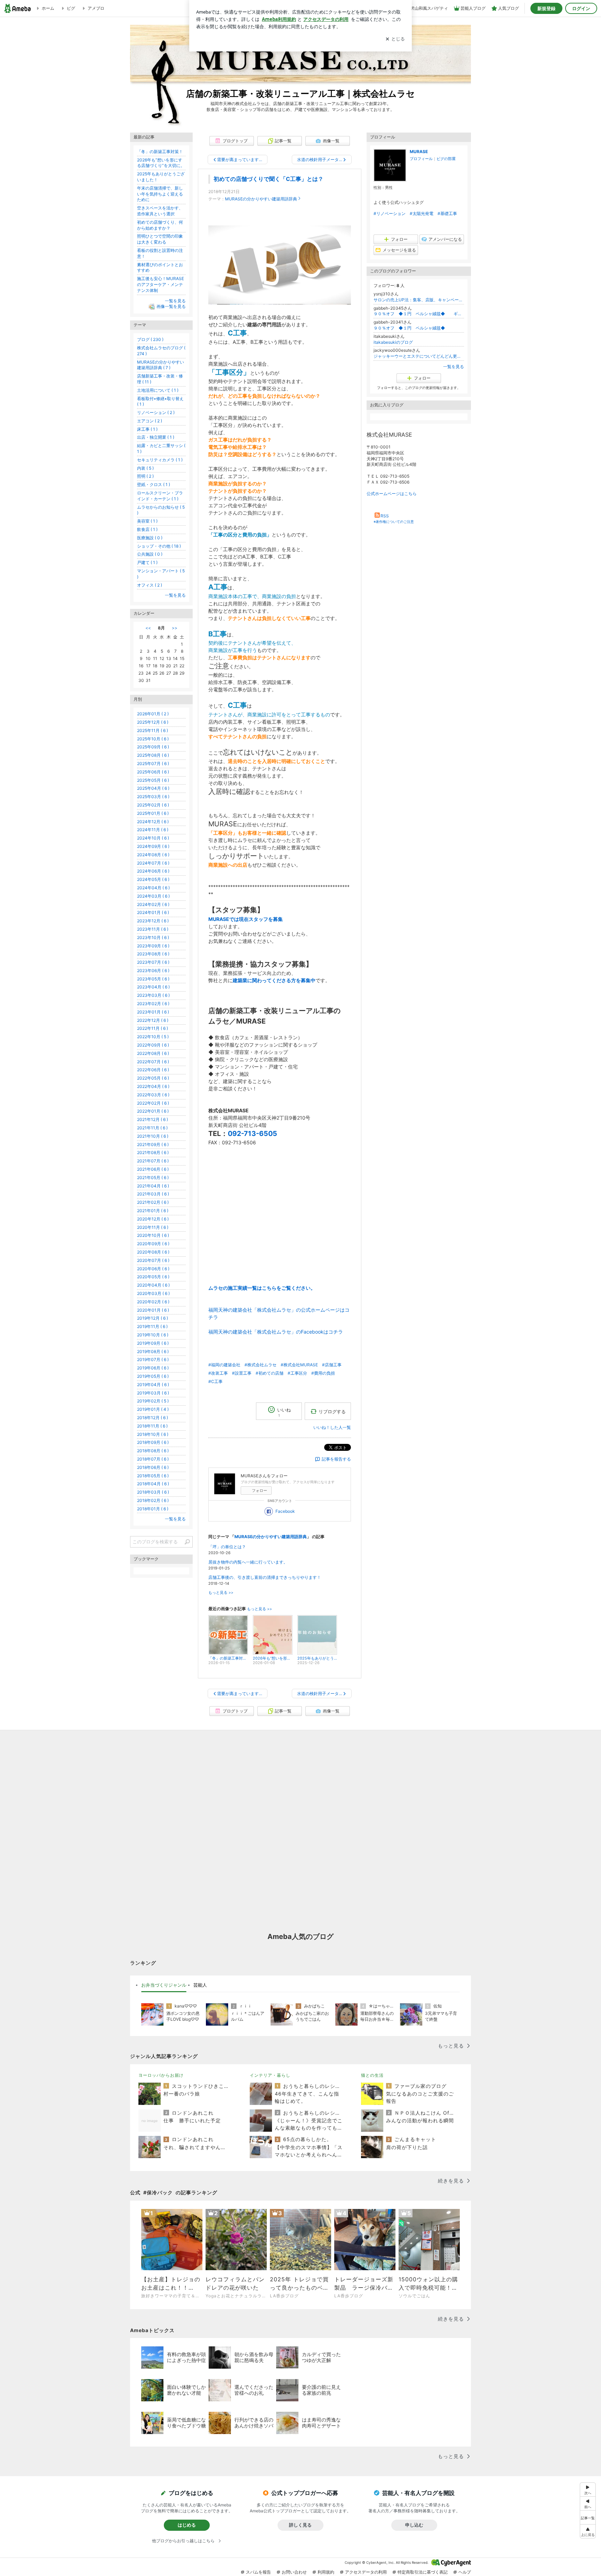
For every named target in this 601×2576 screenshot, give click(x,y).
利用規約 (326, 2572)
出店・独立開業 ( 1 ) (156, 437)
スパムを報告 (258, 2572)
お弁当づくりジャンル (164, 1985)
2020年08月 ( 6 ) (153, 1252)
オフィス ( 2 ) (150, 585)
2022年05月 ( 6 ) (153, 1078)
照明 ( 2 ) (145, 476)
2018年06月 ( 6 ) (153, 1467)
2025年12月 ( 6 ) (153, 722)
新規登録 (546, 8)
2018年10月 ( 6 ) (153, 1434)
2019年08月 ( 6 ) (153, 1351)
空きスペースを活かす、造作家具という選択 (160, 211)
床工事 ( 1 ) (147, 429)
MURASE (419, 152)
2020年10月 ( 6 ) (153, 1235)
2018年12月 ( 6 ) (153, 1418)
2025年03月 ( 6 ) (153, 797)
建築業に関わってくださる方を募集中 (274, 980)
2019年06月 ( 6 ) (153, 1368)
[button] (588, 2531)
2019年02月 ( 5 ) (153, 1401)
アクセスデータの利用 (366, 2572)
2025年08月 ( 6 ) (153, 755)
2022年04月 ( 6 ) (153, 1086)
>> (175, 628)
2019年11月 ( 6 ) (152, 1326)
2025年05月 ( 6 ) (153, 780)
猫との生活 (372, 2075)
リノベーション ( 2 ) (156, 412)
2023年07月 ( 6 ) (153, 962)
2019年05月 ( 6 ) (153, 1376)
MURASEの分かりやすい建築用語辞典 (261, 199)
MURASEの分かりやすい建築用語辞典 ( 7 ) (161, 365)
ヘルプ (465, 2572)
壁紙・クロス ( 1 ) (154, 484)
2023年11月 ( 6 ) (153, 929)
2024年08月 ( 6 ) (153, 855)
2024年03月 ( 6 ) (153, 896)
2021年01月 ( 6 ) (153, 1211)
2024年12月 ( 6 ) (153, 822)
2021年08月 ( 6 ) (153, 1152)
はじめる (187, 2525)
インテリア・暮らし (270, 2075)
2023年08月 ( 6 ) (153, 954)
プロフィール (421, 159)
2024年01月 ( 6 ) (153, 912)
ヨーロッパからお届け (161, 2075)
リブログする (332, 1411)
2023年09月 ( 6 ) (153, 946)
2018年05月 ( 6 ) (153, 1476)
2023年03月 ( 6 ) (153, 995)
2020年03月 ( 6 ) (153, 1293)
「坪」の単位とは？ (227, 1547)
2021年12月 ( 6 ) (153, 1119)
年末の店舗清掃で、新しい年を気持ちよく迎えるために (160, 194)
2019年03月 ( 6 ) (153, 1393)
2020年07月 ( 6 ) (153, 1260)
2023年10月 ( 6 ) (153, 937)
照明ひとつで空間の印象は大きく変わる (160, 239)
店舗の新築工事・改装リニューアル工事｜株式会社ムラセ (300, 93)
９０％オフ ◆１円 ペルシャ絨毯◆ (414, 328)
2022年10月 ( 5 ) (153, 1037)
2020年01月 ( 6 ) (153, 1310)
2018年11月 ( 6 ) (152, 1426)
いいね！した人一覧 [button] (332, 1427)
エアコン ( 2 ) (150, 421)
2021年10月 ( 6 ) (153, 1136)
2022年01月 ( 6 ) (153, 1111)
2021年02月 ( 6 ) (153, 1202)
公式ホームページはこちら (392, 494)
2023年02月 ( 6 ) (153, 1004)
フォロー (259, 1490)
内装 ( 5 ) (145, 468)
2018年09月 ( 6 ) (153, 1442)
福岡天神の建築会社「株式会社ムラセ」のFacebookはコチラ (276, 1332)
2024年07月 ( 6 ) (153, 863)
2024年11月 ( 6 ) (153, 830)
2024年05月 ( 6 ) (153, 879)
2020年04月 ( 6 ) (153, 1285)
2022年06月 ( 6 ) (153, 1070)
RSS (385, 516)
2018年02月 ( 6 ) (153, 1500)
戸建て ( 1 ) (147, 562)
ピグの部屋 (446, 159)
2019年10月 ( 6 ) (153, 1335)
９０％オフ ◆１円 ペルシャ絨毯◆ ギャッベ (419, 314)
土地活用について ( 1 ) (158, 390)
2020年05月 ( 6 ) (153, 1277)
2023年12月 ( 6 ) (153, 921)
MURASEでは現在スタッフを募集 (246, 919)
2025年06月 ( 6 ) (153, 772)
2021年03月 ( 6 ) (153, 1194)
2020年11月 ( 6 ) (153, 1227)
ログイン (581, 8)
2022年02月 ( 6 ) (153, 1103)
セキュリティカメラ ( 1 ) (160, 460)
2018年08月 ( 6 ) (153, 1451)
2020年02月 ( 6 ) (153, 1302)
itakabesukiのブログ (393, 342)
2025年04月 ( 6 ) (153, 788)
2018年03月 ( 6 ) (153, 1492)
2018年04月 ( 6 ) (153, 1484)
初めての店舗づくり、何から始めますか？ (160, 225)
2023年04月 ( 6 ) (153, 987)
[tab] (164, 1985)
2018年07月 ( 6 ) (153, 1459)
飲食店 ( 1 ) (147, 529)
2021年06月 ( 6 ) (153, 1169)
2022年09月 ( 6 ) (153, 1045)
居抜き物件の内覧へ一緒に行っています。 (248, 1562)
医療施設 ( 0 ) (150, 538)
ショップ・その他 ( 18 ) (159, 546)
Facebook (285, 1511)
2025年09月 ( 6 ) (153, 747)
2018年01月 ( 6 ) (153, 1509)
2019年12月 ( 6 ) (153, 1318)
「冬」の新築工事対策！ (160, 152)
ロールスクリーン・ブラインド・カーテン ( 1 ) (160, 496)
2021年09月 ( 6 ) (153, 1144)
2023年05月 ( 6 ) (153, 979)
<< (148, 628)
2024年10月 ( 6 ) (153, 838)
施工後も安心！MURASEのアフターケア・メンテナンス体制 (161, 284)
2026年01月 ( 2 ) (153, 714)
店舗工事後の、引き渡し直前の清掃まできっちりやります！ (265, 1577)
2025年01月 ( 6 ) (153, 813)
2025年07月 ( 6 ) (153, 764)
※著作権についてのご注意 (394, 522)
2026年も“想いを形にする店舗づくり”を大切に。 (161, 163)
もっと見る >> (221, 1593)
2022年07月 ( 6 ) (153, 1062)
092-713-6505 (253, 1134)
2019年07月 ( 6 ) (153, 1359)
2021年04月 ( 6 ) (153, 1186)
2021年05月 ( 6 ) (153, 1178)
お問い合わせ (294, 2572)
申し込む (414, 2525)
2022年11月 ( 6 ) (153, 1028)
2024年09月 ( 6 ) (153, 846)
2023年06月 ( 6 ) (153, 971)
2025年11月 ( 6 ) (153, 730)
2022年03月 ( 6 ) (153, 1095)
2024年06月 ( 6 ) (153, 871)
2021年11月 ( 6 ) (152, 1128)
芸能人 (200, 1985)
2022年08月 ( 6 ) (153, 1053)
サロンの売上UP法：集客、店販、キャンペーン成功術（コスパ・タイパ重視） (419, 300)
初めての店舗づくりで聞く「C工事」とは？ (269, 179)
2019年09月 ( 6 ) (153, 1343)
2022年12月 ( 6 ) (153, 1020)
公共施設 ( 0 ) (150, 554)
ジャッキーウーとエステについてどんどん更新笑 (419, 356)
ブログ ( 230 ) (150, 339)
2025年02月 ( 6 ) (153, 805)
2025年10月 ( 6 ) (153, 739)
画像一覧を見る (171, 307)
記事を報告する (336, 1459)
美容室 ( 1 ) (147, 521)
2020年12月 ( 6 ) (153, 1219)
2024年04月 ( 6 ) (153, 888)
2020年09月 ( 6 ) (153, 1244)
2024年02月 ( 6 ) (153, 904)
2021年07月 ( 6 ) (153, 1161)
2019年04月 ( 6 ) (153, 1385)
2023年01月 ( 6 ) (153, 1012)
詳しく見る (300, 2525)
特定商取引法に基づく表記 (423, 2572)
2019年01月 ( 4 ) (153, 1409)
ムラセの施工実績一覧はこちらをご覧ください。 (262, 1288)
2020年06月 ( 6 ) (153, 1269)
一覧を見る (454, 367)
